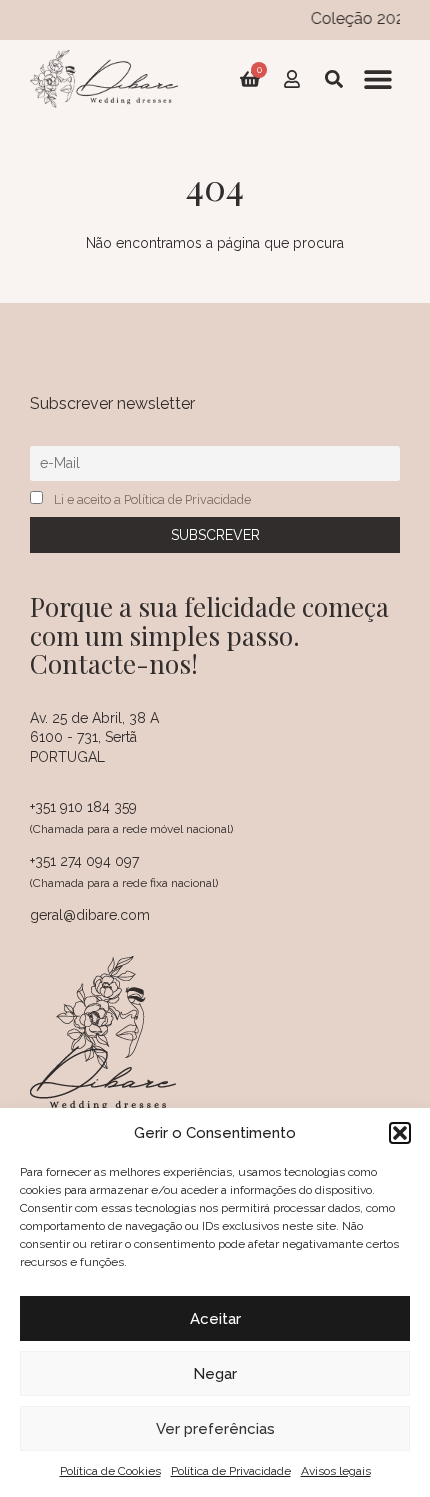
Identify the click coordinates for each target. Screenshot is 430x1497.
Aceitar (215, 1319)
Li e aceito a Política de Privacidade (152, 499)
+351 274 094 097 (84, 861)
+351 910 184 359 (83, 807)
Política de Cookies (110, 1471)
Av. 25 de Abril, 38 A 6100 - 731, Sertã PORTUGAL (94, 737)
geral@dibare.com (90, 915)
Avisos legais (336, 1471)
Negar (215, 1374)
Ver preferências (215, 1429)
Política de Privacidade (231, 1471)
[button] (400, 1133)
